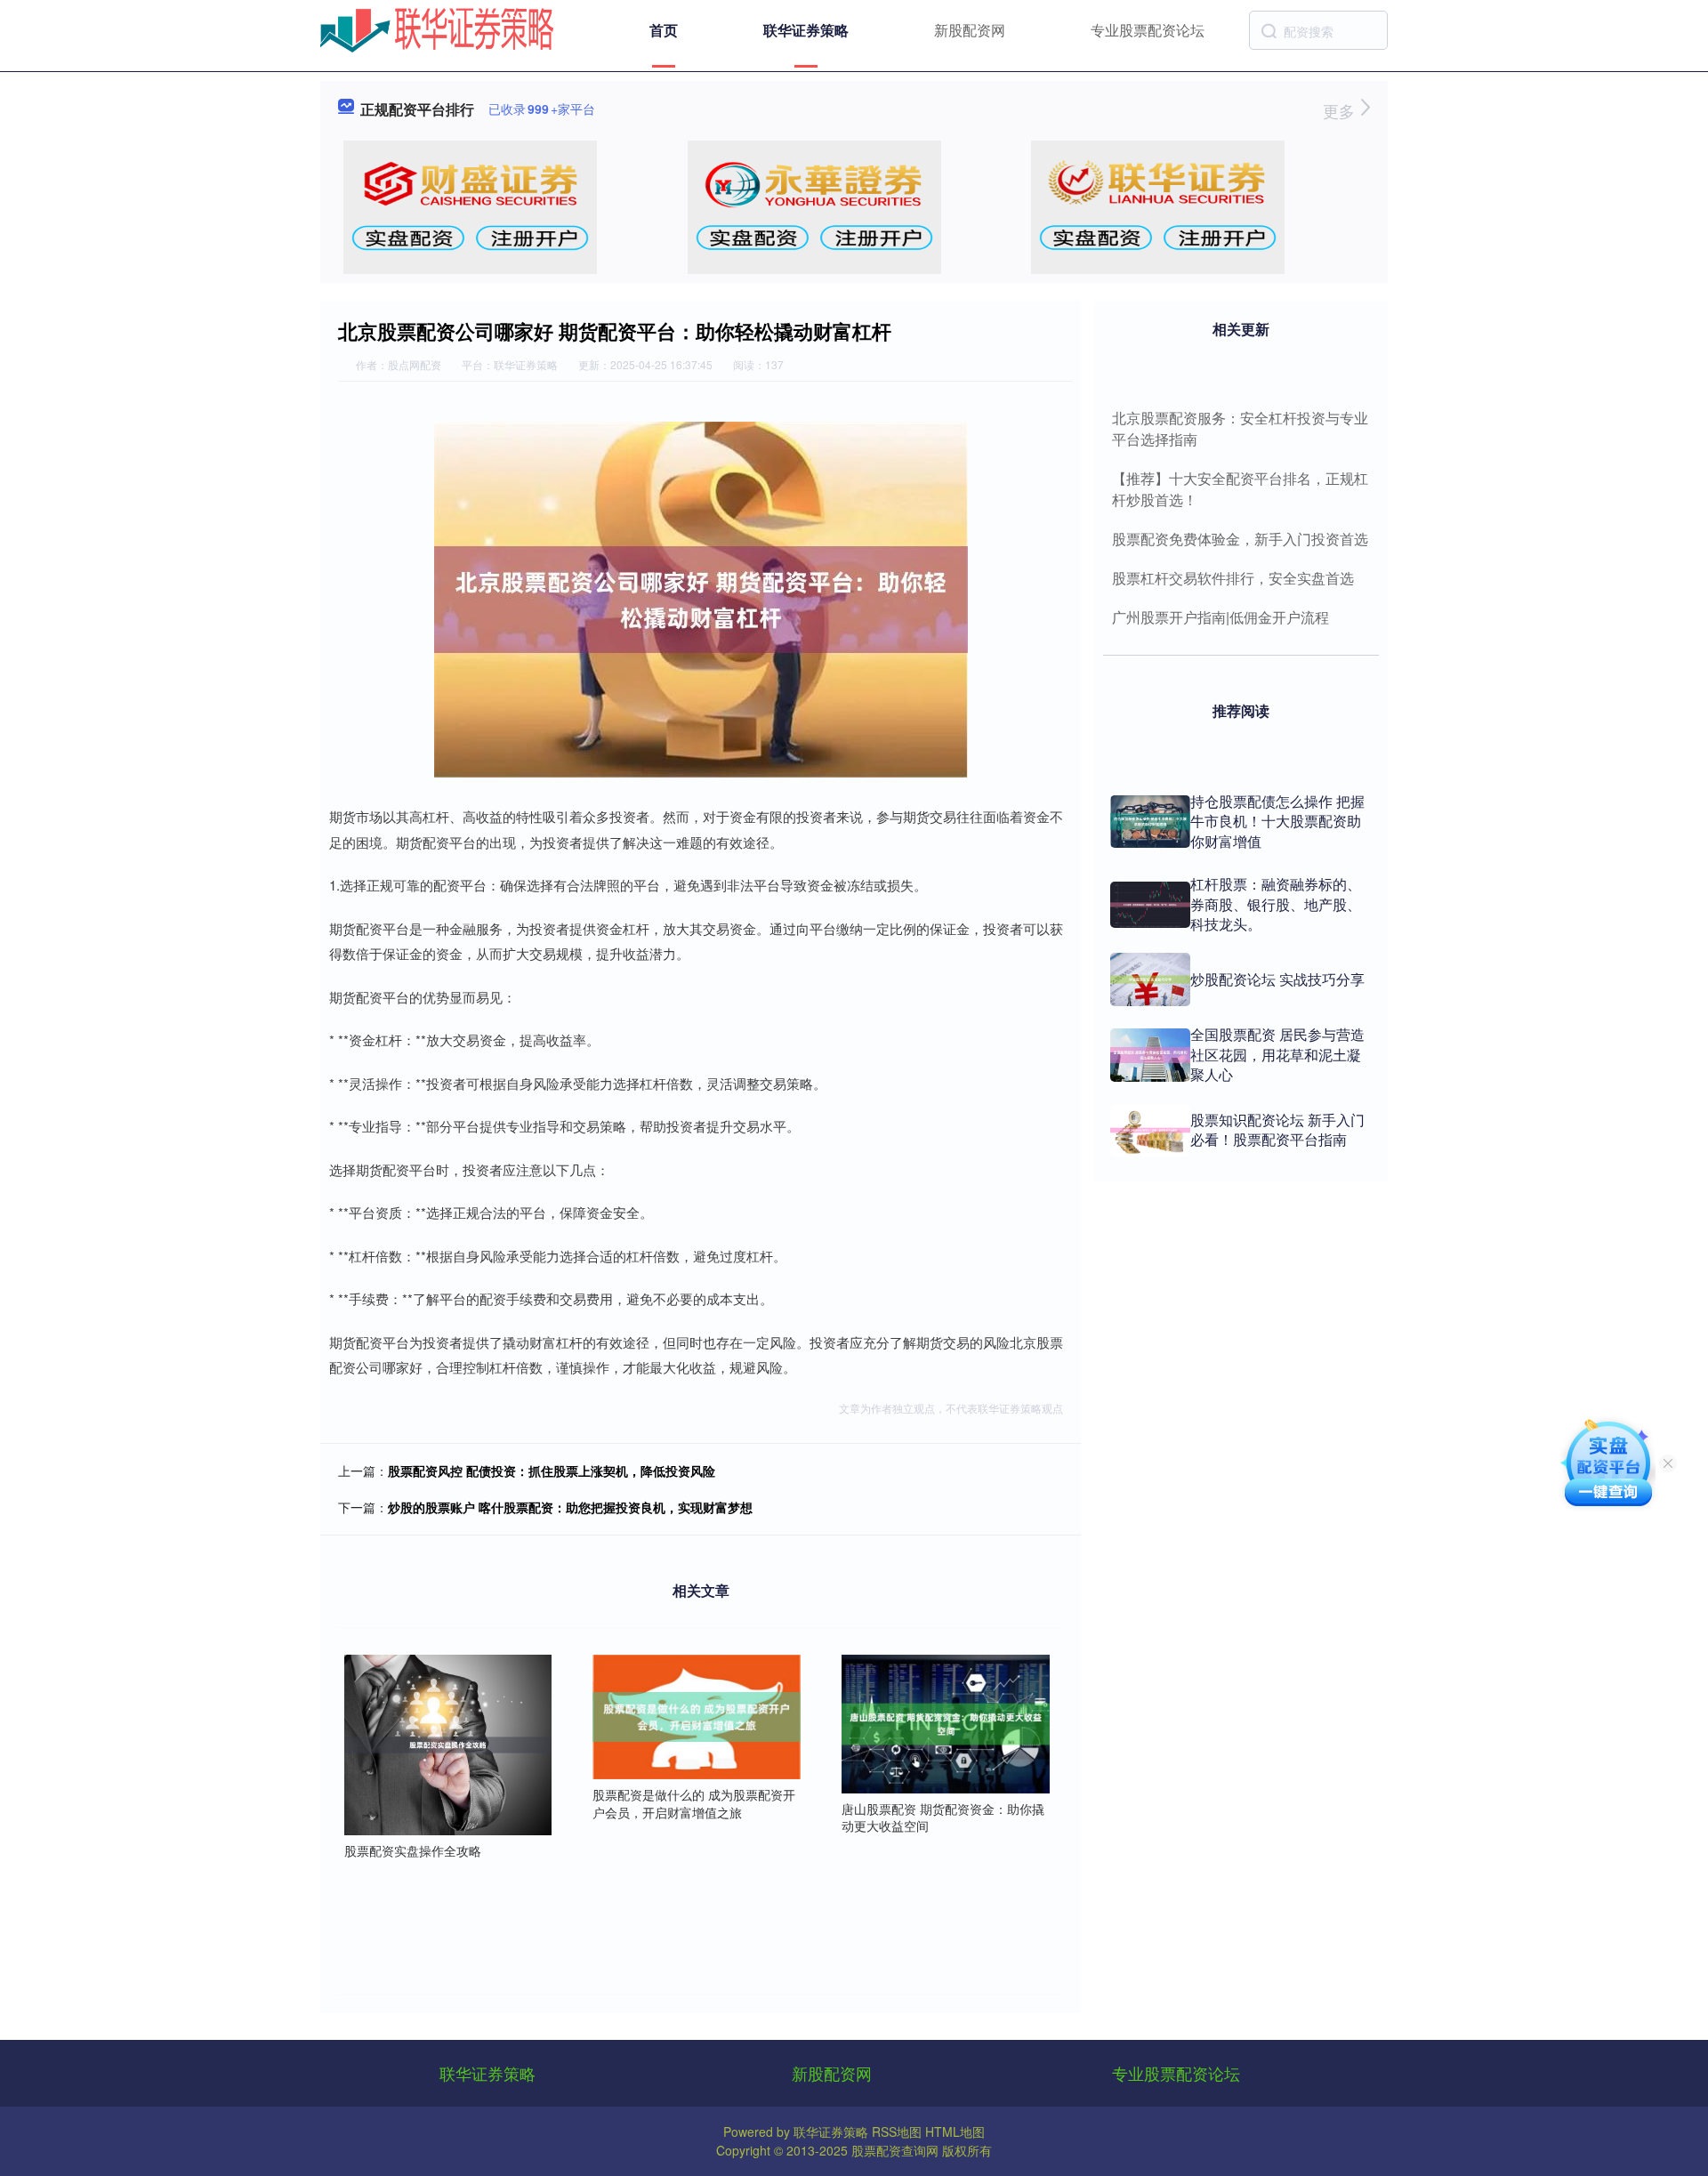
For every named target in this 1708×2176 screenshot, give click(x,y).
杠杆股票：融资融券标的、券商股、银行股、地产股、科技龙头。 (1276, 904)
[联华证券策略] (437, 28)
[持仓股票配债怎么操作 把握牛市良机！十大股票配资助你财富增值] (1150, 822)
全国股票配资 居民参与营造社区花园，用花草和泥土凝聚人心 (1277, 1054)
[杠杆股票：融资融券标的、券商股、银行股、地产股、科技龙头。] (1150, 905)
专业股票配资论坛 (1148, 30)
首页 (664, 30)
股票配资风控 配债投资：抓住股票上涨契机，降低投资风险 (552, 1471)
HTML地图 (955, 2132)
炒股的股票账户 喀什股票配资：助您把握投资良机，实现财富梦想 (570, 1507)
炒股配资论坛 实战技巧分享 (1277, 979)
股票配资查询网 (895, 2150)
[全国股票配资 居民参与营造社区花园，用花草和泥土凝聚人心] (1150, 1055)
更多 (1341, 110)
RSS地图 (897, 2132)
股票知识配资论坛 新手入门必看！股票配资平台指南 (1277, 1129)
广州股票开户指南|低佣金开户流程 (1221, 617)
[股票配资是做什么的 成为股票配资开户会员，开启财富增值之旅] (697, 1715)
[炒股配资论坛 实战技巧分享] (1150, 979)
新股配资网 (970, 30)
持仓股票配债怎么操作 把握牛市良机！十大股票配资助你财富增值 (1277, 821)
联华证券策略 (806, 30)
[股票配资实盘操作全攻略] (448, 1743)
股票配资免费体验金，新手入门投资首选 (1240, 539)
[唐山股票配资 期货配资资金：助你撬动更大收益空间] (946, 1722)
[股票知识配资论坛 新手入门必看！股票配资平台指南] (1150, 1131)
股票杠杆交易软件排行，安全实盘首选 (1233, 578)
